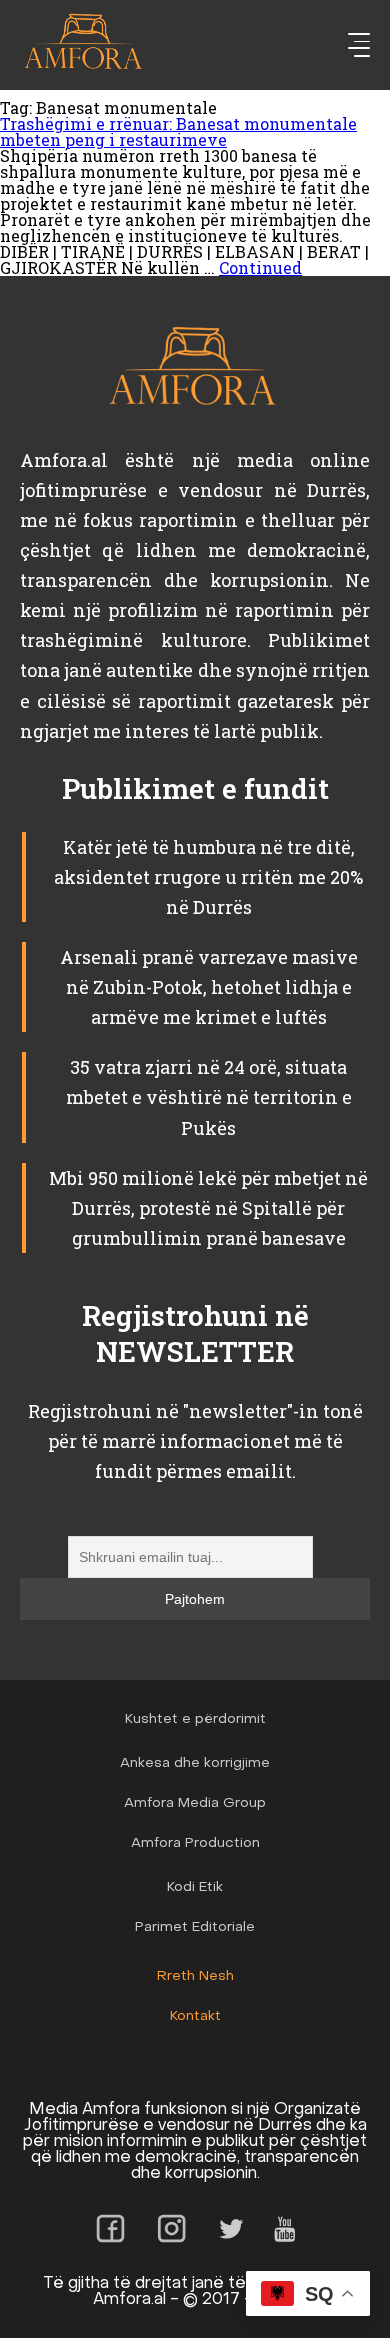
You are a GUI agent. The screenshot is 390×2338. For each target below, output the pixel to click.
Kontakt (195, 2016)
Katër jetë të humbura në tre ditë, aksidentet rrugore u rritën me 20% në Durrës (208, 877)
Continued (260, 267)
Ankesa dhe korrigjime (195, 1763)
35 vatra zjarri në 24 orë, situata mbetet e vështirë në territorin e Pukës (209, 1097)
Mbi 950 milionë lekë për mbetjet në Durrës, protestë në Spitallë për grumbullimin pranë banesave (208, 1208)
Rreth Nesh (195, 1976)
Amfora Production (195, 1843)
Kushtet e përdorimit (195, 1719)
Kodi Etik (195, 1887)
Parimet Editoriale (195, 1927)
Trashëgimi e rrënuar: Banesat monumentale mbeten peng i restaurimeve (178, 131)
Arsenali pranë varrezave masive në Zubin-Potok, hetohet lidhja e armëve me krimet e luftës (209, 987)
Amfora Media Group (195, 1803)
